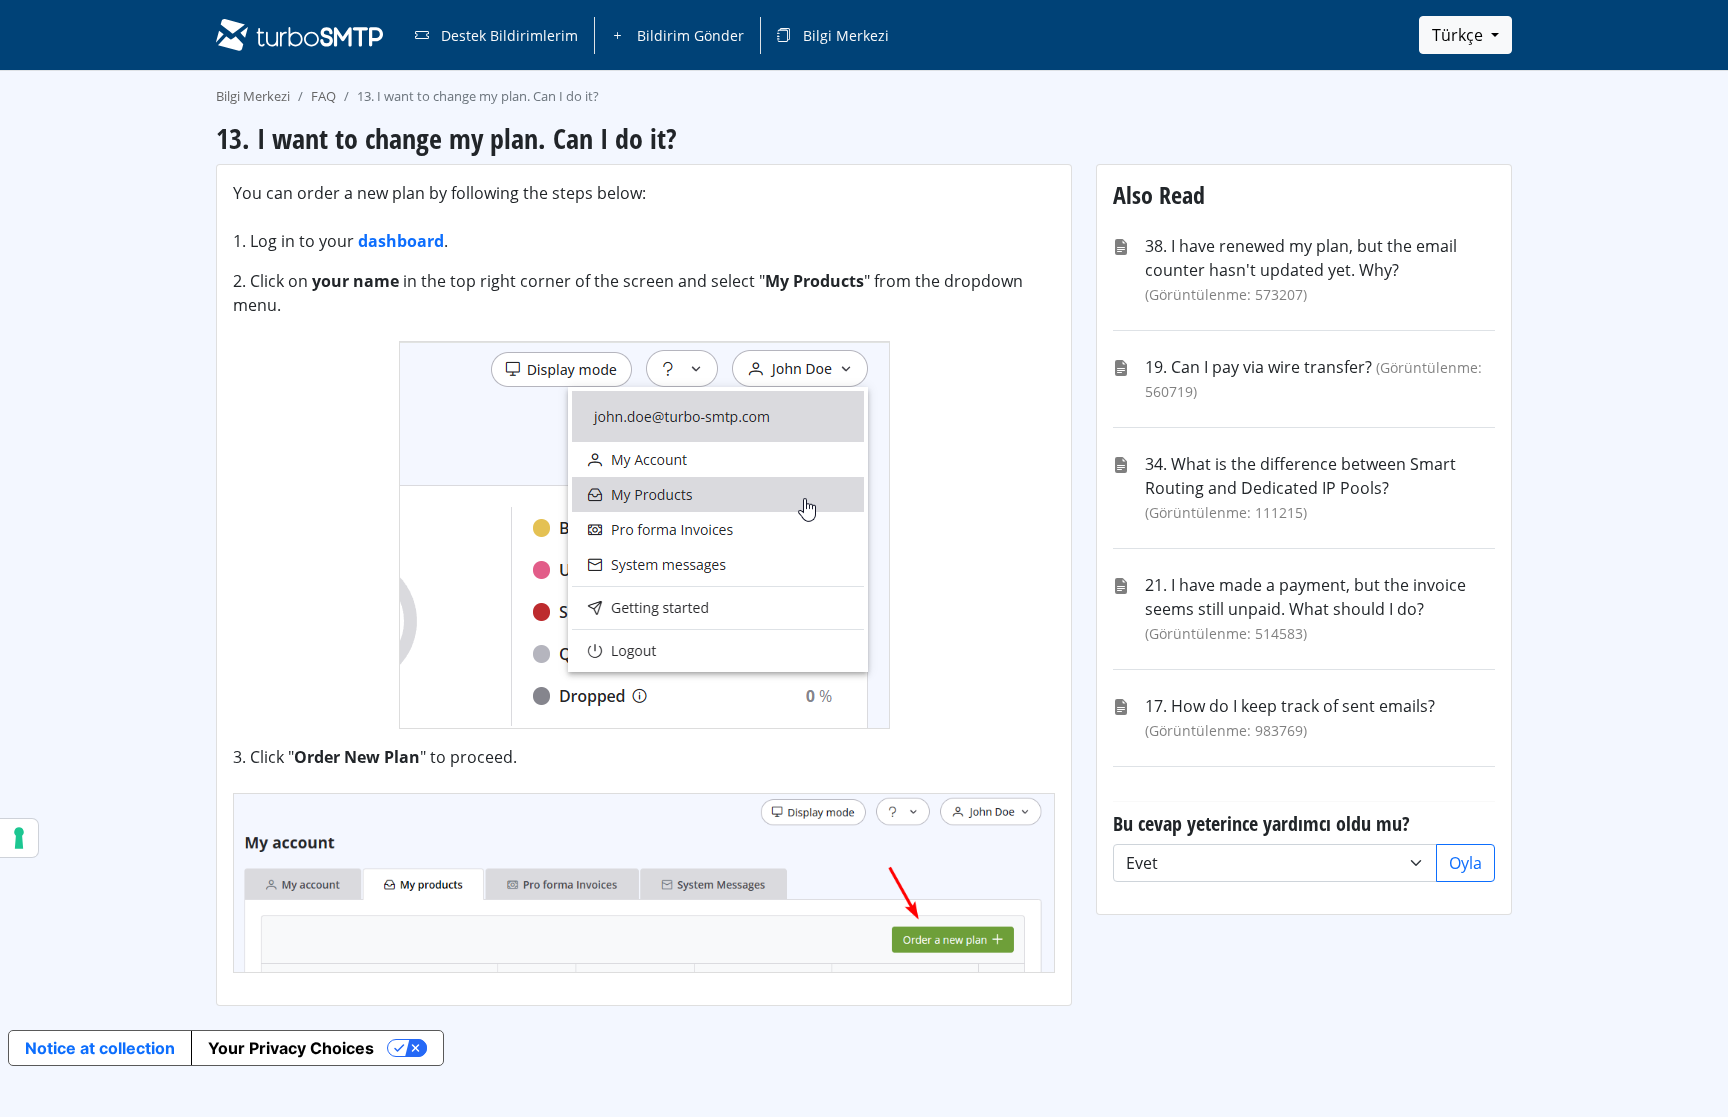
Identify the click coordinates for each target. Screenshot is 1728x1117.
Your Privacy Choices (291, 1048)
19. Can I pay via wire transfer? (1258, 367)
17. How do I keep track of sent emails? (1290, 706)
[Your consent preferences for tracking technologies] (19, 838)
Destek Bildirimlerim (507, 35)
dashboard (401, 241)
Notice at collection (100, 1048)
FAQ (323, 96)
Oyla (1465, 863)
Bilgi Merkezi (844, 35)
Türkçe (1459, 35)
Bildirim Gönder (688, 35)
